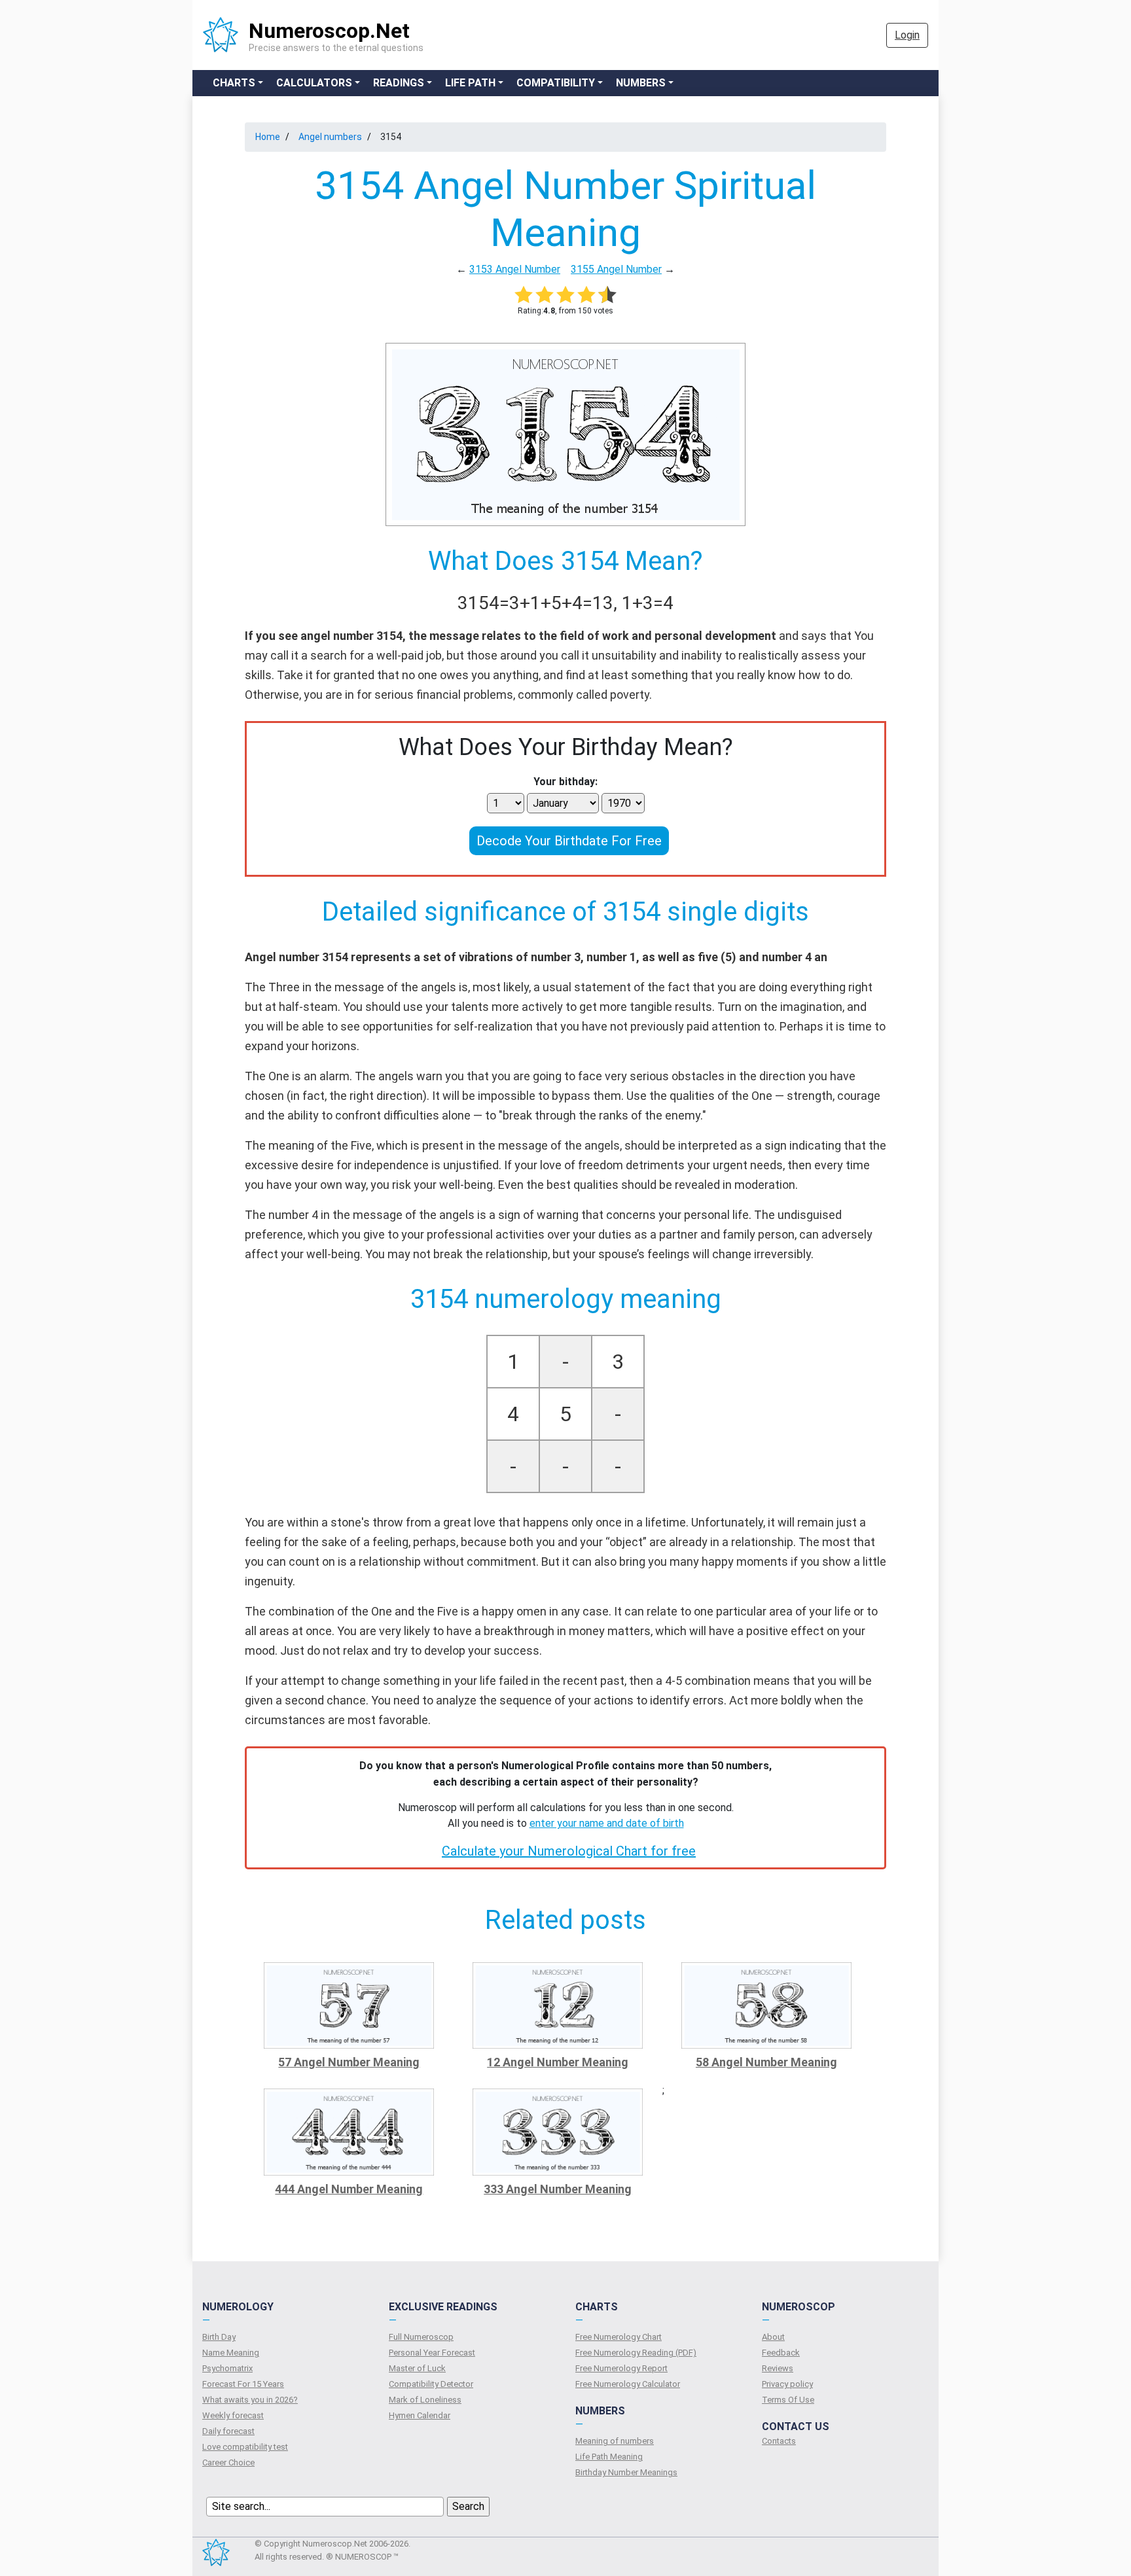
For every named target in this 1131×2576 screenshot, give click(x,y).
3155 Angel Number (616, 269)
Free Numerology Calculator (628, 2384)
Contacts (779, 2441)
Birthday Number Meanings (626, 2472)
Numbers (641, 83)
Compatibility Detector (431, 2384)
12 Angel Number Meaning (558, 2062)
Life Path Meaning (609, 2457)
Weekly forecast (233, 2415)
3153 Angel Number (515, 269)
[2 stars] (545, 294)
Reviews (778, 2368)
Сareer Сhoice (228, 2462)
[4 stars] (586, 294)
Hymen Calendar (420, 2415)
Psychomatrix (227, 2368)
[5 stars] (607, 294)
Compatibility (556, 83)
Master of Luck (417, 2368)
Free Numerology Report (621, 2368)
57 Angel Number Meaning (349, 2062)
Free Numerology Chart (619, 2337)
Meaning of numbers (615, 2441)
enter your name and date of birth (607, 1823)
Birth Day (219, 2337)
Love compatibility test (245, 2447)
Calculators (314, 83)
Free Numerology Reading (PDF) (636, 2353)
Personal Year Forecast (432, 2353)
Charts (234, 83)
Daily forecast (228, 2431)
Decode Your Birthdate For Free (569, 841)
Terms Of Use (788, 2400)
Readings (399, 83)
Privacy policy (787, 2384)
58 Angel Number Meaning (766, 2062)
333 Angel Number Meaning (558, 2189)
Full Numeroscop (421, 2337)
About (773, 2337)
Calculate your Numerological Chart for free (569, 1851)
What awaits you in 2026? (250, 2400)
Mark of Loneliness (425, 2400)
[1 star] (524, 294)
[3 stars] (565, 294)
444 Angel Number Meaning (349, 2189)
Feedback (781, 2353)
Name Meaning (231, 2353)
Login (907, 35)
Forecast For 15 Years (243, 2384)
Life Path (470, 83)
